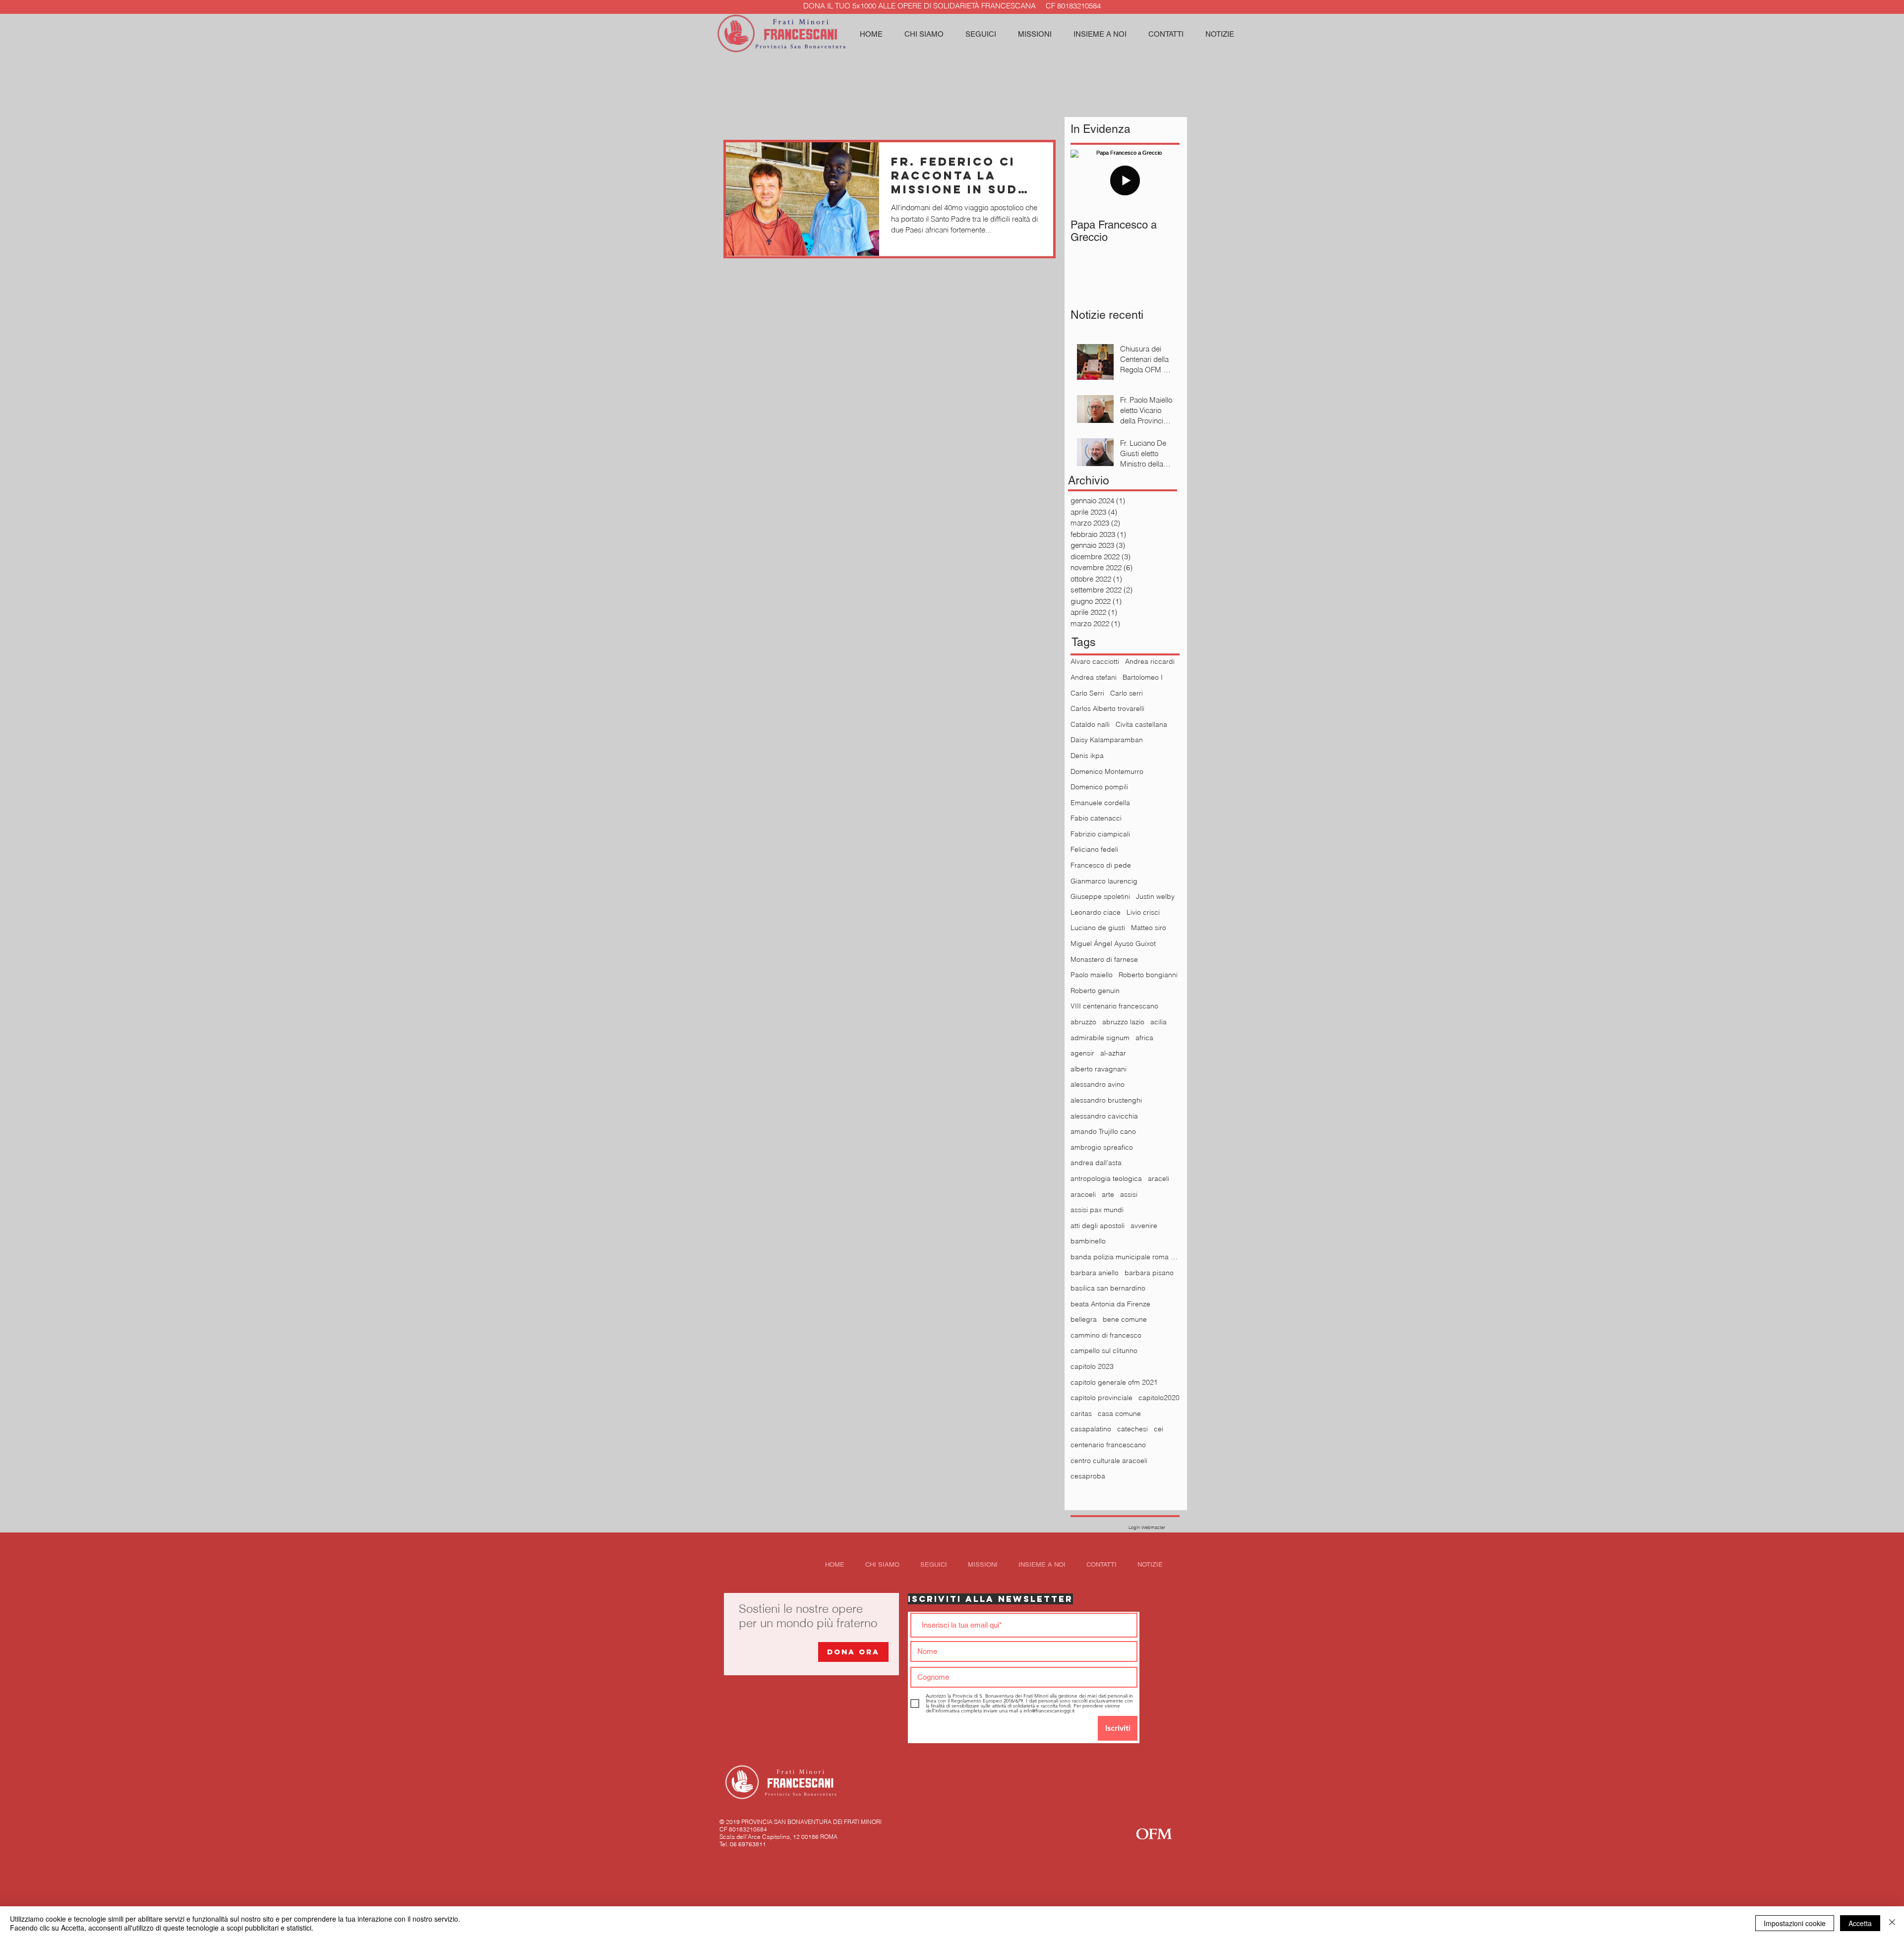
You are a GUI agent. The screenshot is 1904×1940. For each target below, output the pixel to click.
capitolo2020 (1159, 1398)
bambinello (1088, 1241)
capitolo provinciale (1101, 1398)
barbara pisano (1149, 1273)
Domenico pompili (1099, 787)
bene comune (1125, 1319)
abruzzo (1083, 1022)
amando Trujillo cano (1103, 1131)
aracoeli (1083, 1194)
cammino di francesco (1106, 1335)
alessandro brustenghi (1106, 1100)
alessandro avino (1098, 1084)
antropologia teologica (1106, 1178)
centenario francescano (1108, 1445)
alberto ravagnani (1099, 1069)
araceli (1159, 1178)
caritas (1081, 1413)
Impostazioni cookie (1795, 1923)
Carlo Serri (1087, 693)
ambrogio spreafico (1102, 1147)
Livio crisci (1143, 912)
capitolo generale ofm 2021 (1114, 1382)
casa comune (1119, 1413)
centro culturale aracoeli (1109, 1461)
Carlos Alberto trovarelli (1107, 708)
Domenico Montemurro (1107, 771)
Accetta (1860, 1923)
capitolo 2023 (1092, 1366)
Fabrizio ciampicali (1100, 834)
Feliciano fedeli (1094, 849)
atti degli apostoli (1098, 1226)
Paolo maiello (1092, 975)
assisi (1129, 1194)
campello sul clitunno (1104, 1351)
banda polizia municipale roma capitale (1125, 1257)
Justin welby (1155, 896)
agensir (1082, 1053)
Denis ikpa (1087, 756)
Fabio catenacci (1096, 818)
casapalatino (1091, 1429)
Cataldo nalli (1090, 724)
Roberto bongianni (1148, 975)
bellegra (1084, 1319)
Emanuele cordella (1100, 803)
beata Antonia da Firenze (1110, 1304)
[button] (981, 34)
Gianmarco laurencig (1104, 881)
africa (1144, 1038)
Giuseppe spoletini (1100, 896)
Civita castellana (1141, 724)
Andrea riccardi (1150, 661)
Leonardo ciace (1096, 912)
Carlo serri (1127, 693)
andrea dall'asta (1096, 1163)
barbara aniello (1095, 1273)
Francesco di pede (1101, 865)
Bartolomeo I (1143, 677)
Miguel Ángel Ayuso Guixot (1113, 943)
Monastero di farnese (1104, 959)
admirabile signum (1100, 1038)
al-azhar (1113, 1053)
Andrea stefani (1094, 677)
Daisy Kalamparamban (1107, 740)
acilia (1159, 1022)
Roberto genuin (1095, 991)
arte (1108, 1194)
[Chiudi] (1892, 1923)
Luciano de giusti (1098, 928)
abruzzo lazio (1123, 1022)
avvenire (1144, 1226)
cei (1159, 1429)
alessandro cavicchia (1104, 1116)
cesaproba (1088, 1476)
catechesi (1132, 1429)
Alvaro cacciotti (1095, 661)
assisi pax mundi (1097, 1210)
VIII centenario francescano (1114, 1006)
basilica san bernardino (1108, 1288)
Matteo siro (1149, 928)
